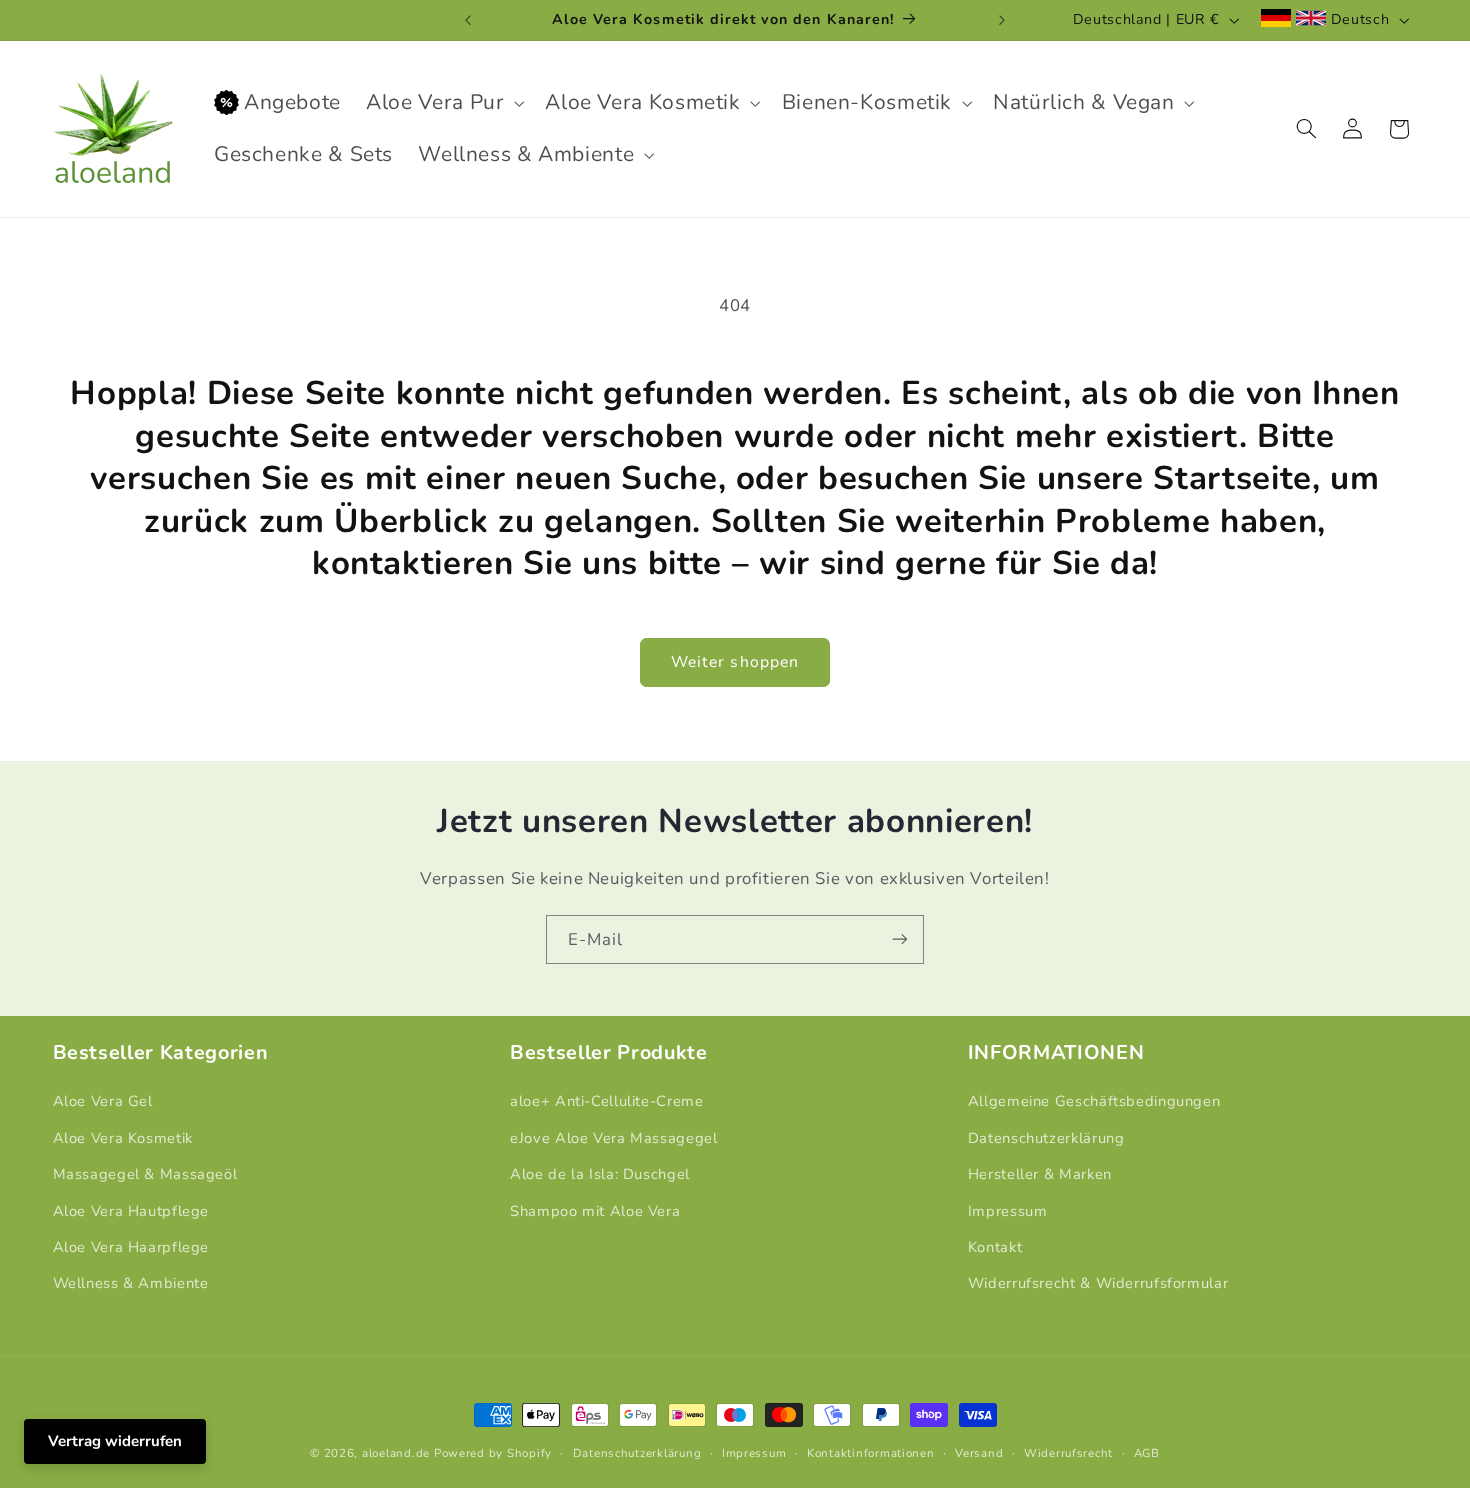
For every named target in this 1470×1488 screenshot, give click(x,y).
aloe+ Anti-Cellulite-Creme (606, 1101)
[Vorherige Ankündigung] (468, 20)
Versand (979, 1453)
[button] (443, 103)
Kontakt (995, 1247)
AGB (1147, 1453)
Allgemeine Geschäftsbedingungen (1094, 1101)
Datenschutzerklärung (1046, 1138)
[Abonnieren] (900, 939)
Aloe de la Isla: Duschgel (600, 1174)
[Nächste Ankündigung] (1002, 20)
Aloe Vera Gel (103, 1101)
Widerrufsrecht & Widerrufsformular (1098, 1283)
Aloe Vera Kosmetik (123, 1138)
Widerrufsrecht (1068, 1453)
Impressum (1008, 1211)
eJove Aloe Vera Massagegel (613, 1138)
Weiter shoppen (735, 662)
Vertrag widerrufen (115, 1441)
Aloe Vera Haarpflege (131, 1247)
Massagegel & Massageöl (145, 1174)
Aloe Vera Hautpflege (131, 1211)
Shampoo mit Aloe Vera (595, 1211)
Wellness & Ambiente (131, 1283)
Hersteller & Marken (1040, 1174)
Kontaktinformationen (871, 1453)
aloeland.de (396, 1453)
